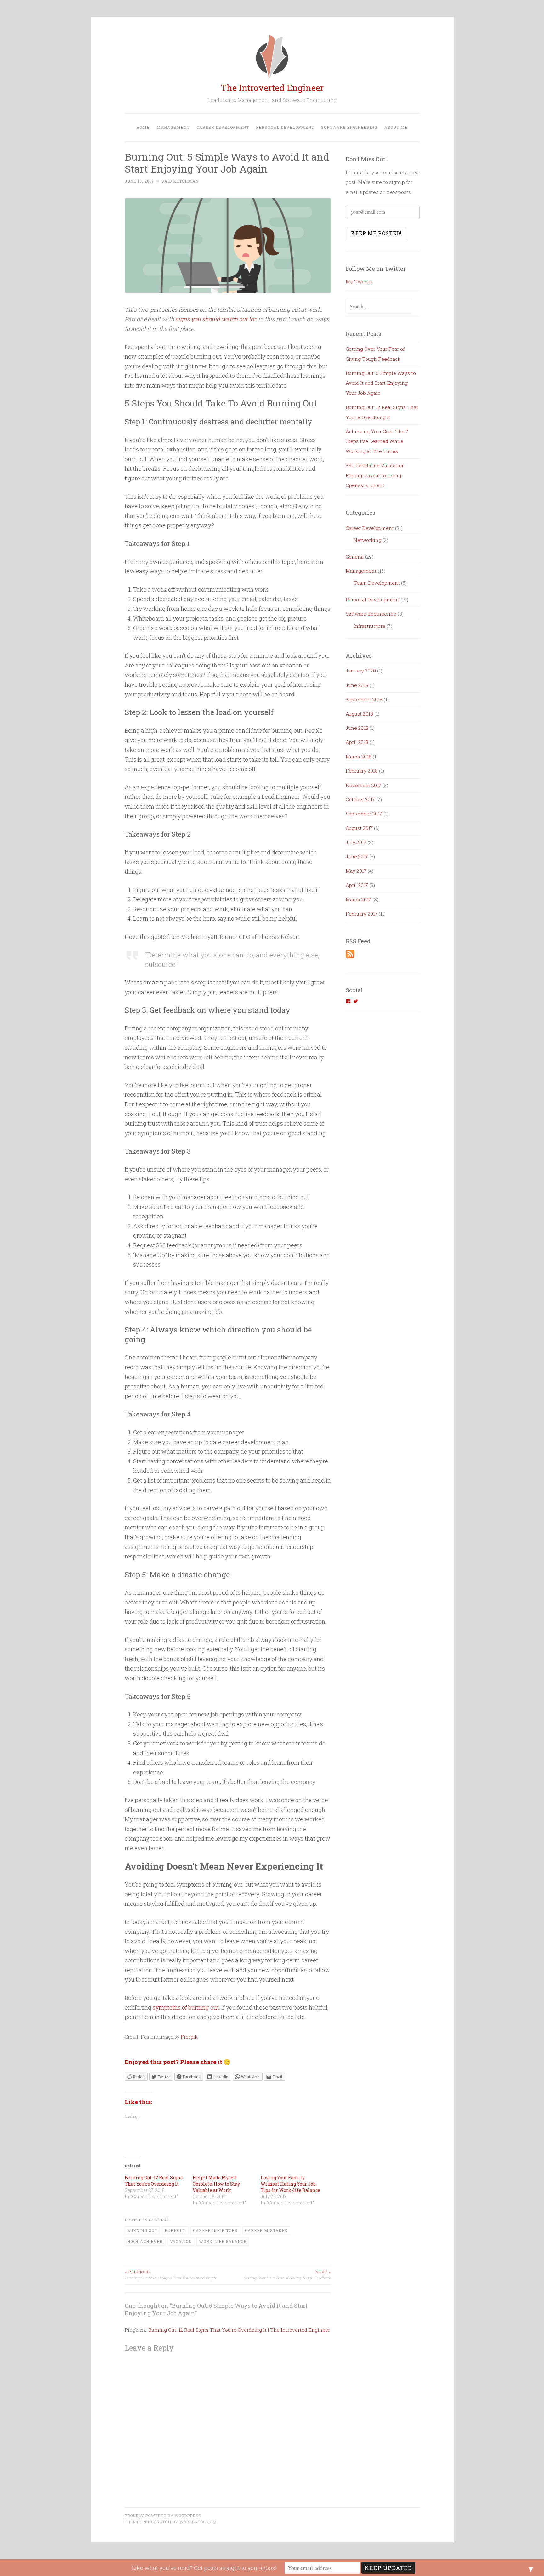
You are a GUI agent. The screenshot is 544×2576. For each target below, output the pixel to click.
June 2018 (357, 728)
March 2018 (359, 757)
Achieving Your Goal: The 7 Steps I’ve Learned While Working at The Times (377, 441)
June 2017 (357, 856)
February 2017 (362, 914)
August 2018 (359, 714)
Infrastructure (369, 626)
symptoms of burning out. (186, 2007)
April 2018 (357, 742)
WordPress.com (198, 2522)
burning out (142, 2230)
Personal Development (285, 127)
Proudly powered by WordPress (163, 2516)
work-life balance (223, 2241)
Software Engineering (349, 127)
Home (143, 127)
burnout (175, 2230)
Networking (367, 540)
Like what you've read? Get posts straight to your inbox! (204, 2568)
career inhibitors (215, 2230)
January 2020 (361, 671)
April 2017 (357, 885)
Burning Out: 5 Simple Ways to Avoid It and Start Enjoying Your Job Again (381, 383)
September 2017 (364, 814)
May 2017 (356, 871)
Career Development (223, 127)
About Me (396, 127)
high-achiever (145, 2241)
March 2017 (358, 899)
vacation (181, 2241)
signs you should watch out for (215, 319)
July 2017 (356, 842)
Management (173, 127)
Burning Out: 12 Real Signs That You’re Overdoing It (154, 2181)
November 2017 (363, 785)
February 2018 (362, 771)
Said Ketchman (180, 181)
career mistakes (266, 2230)
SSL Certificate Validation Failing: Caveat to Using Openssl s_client (375, 475)
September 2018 (364, 699)
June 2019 (357, 685)
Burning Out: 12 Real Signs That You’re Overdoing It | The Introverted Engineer (239, 2330)
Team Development (377, 583)
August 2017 (359, 828)
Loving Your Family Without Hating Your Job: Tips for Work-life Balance (290, 2184)
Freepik (189, 2037)
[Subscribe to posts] (350, 956)
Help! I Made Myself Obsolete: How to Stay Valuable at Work (216, 2184)
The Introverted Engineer (272, 88)
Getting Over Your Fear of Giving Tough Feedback (287, 2275)
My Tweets (359, 281)
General (159, 2220)
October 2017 (360, 799)
